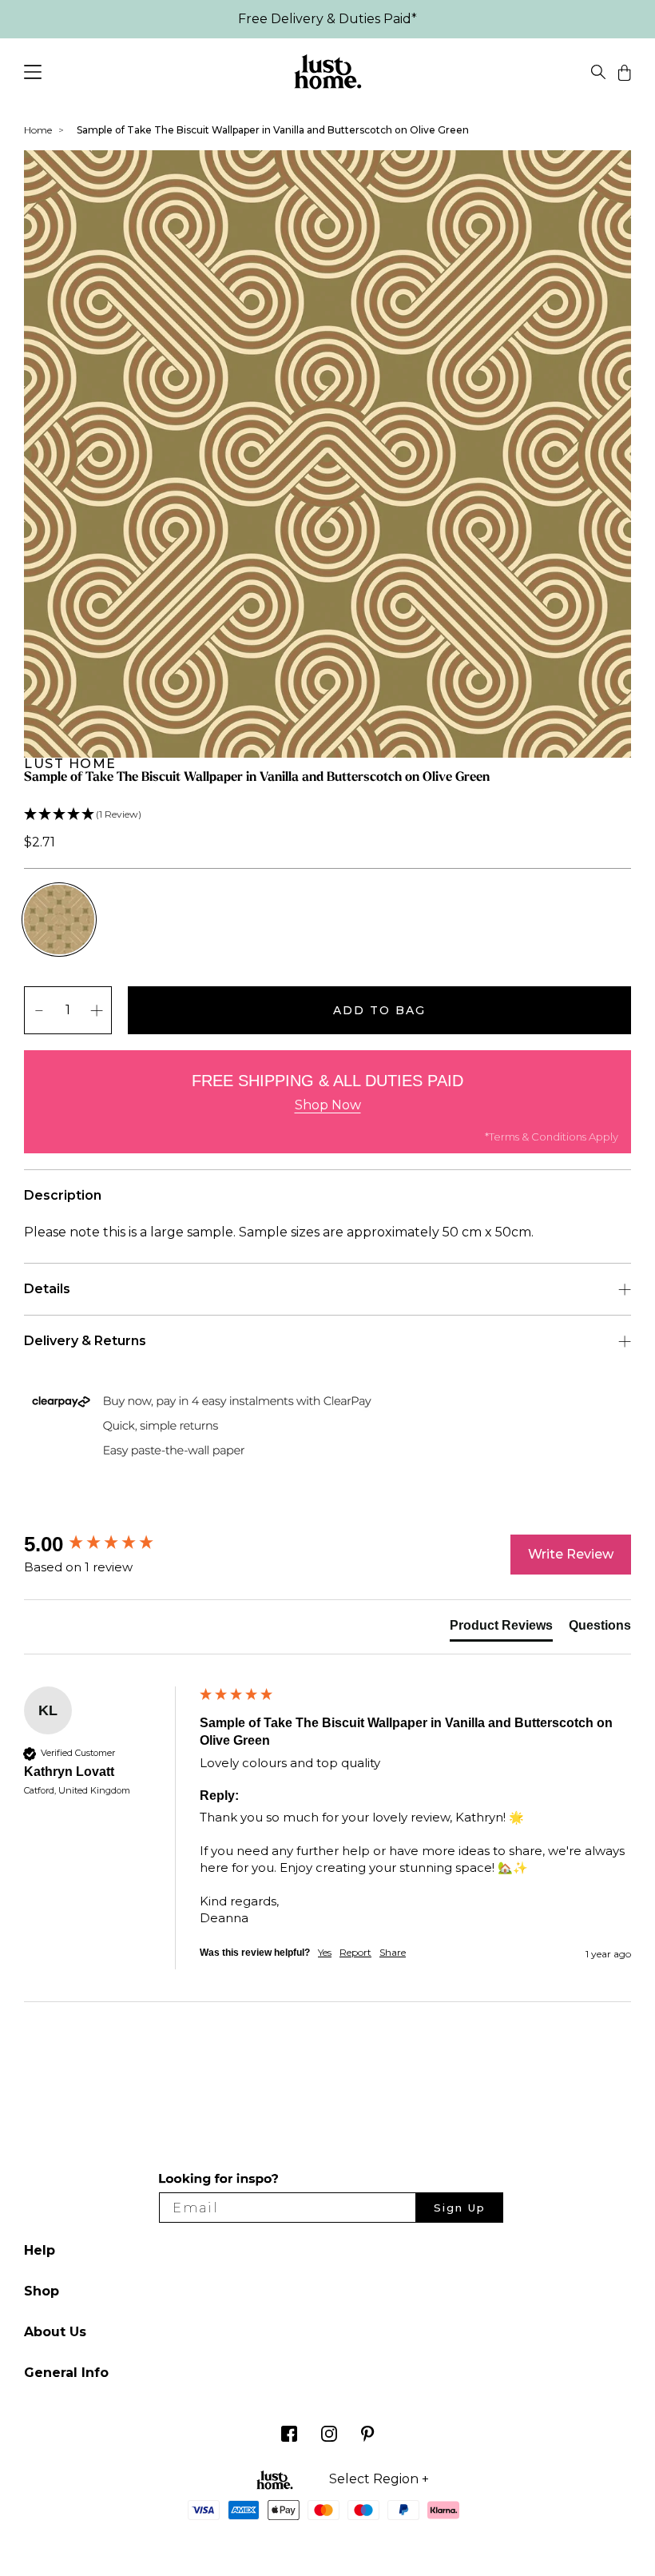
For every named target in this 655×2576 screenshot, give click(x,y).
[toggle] (598, 75)
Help (40, 2250)
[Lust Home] (328, 75)
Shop (42, 2291)
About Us (55, 2332)
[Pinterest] (368, 2437)
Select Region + (379, 2479)
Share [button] (393, 1952)
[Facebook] (289, 2437)
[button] (327, 815)
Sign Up (460, 2208)
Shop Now (328, 1105)
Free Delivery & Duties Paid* (327, 19)
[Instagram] (329, 2437)
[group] (108, 1544)
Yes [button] (325, 1952)
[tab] (501, 1629)
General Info (66, 2373)
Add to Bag (379, 1010)
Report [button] (355, 1952)
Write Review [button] (571, 1554)
